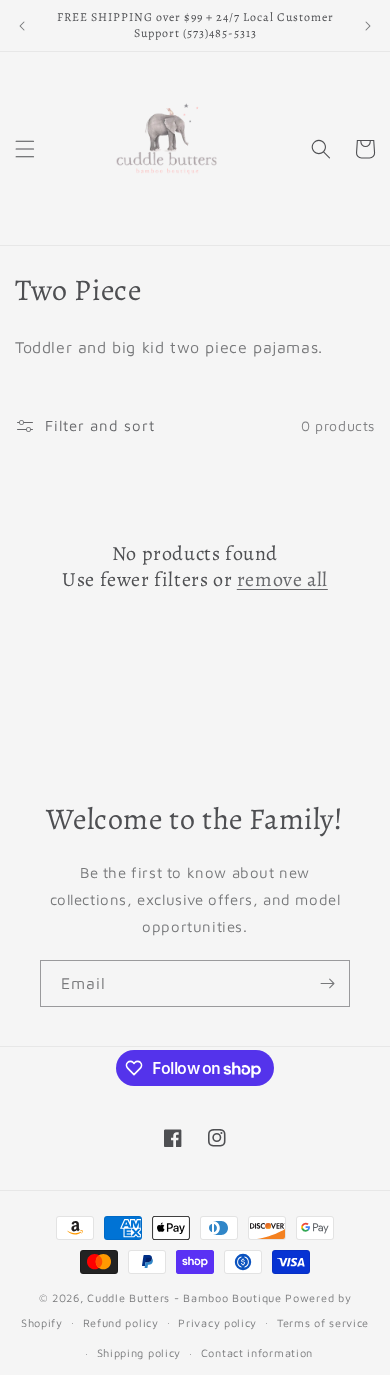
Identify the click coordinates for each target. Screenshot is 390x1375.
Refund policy (121, 1322)
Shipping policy (139, 1352)
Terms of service (323, 1322)
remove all (282, 580)
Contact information (257, 1352)
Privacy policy (217, 1322)
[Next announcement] (368, 26)
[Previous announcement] (22, 26)
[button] (25, 149)
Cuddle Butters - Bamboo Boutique (184, 1297)
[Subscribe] (327, 983)
